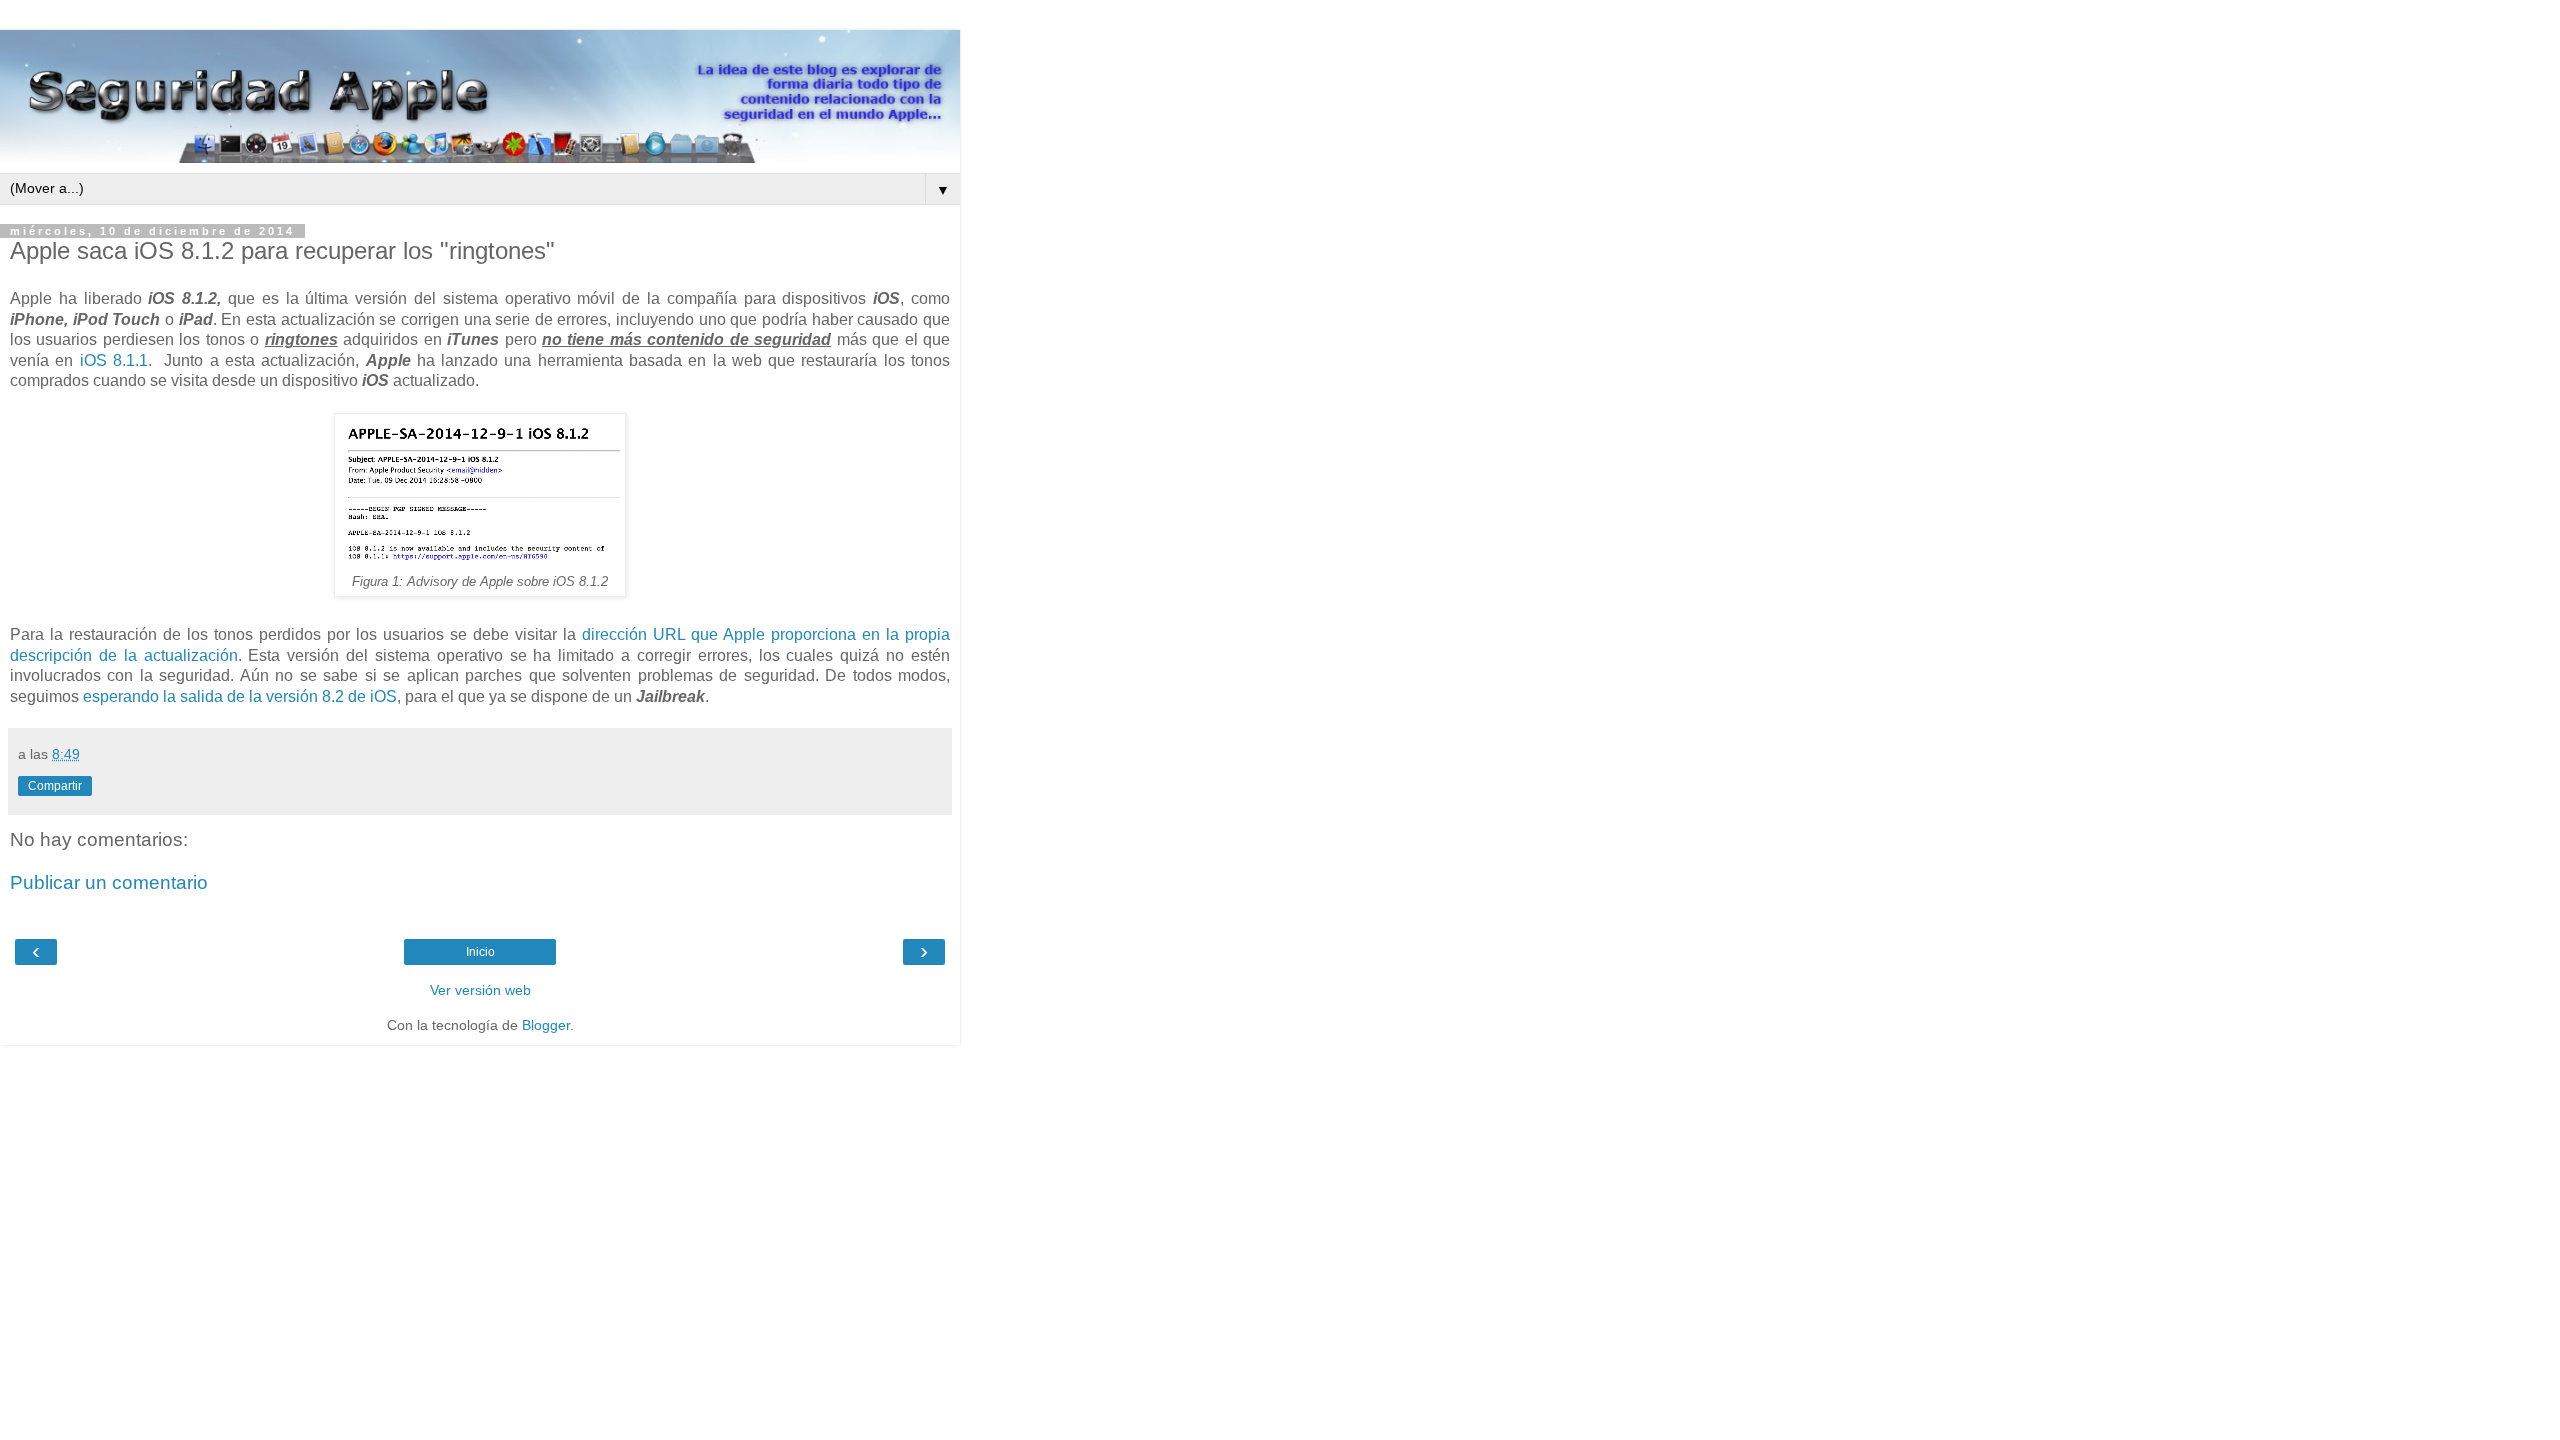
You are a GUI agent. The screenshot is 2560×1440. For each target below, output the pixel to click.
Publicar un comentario (109, 882)
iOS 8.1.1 (114, 360)
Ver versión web (480, 990)
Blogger (546, 1025)
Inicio (480, 952)
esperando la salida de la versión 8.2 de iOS (240, 696)
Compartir (55, 786)
